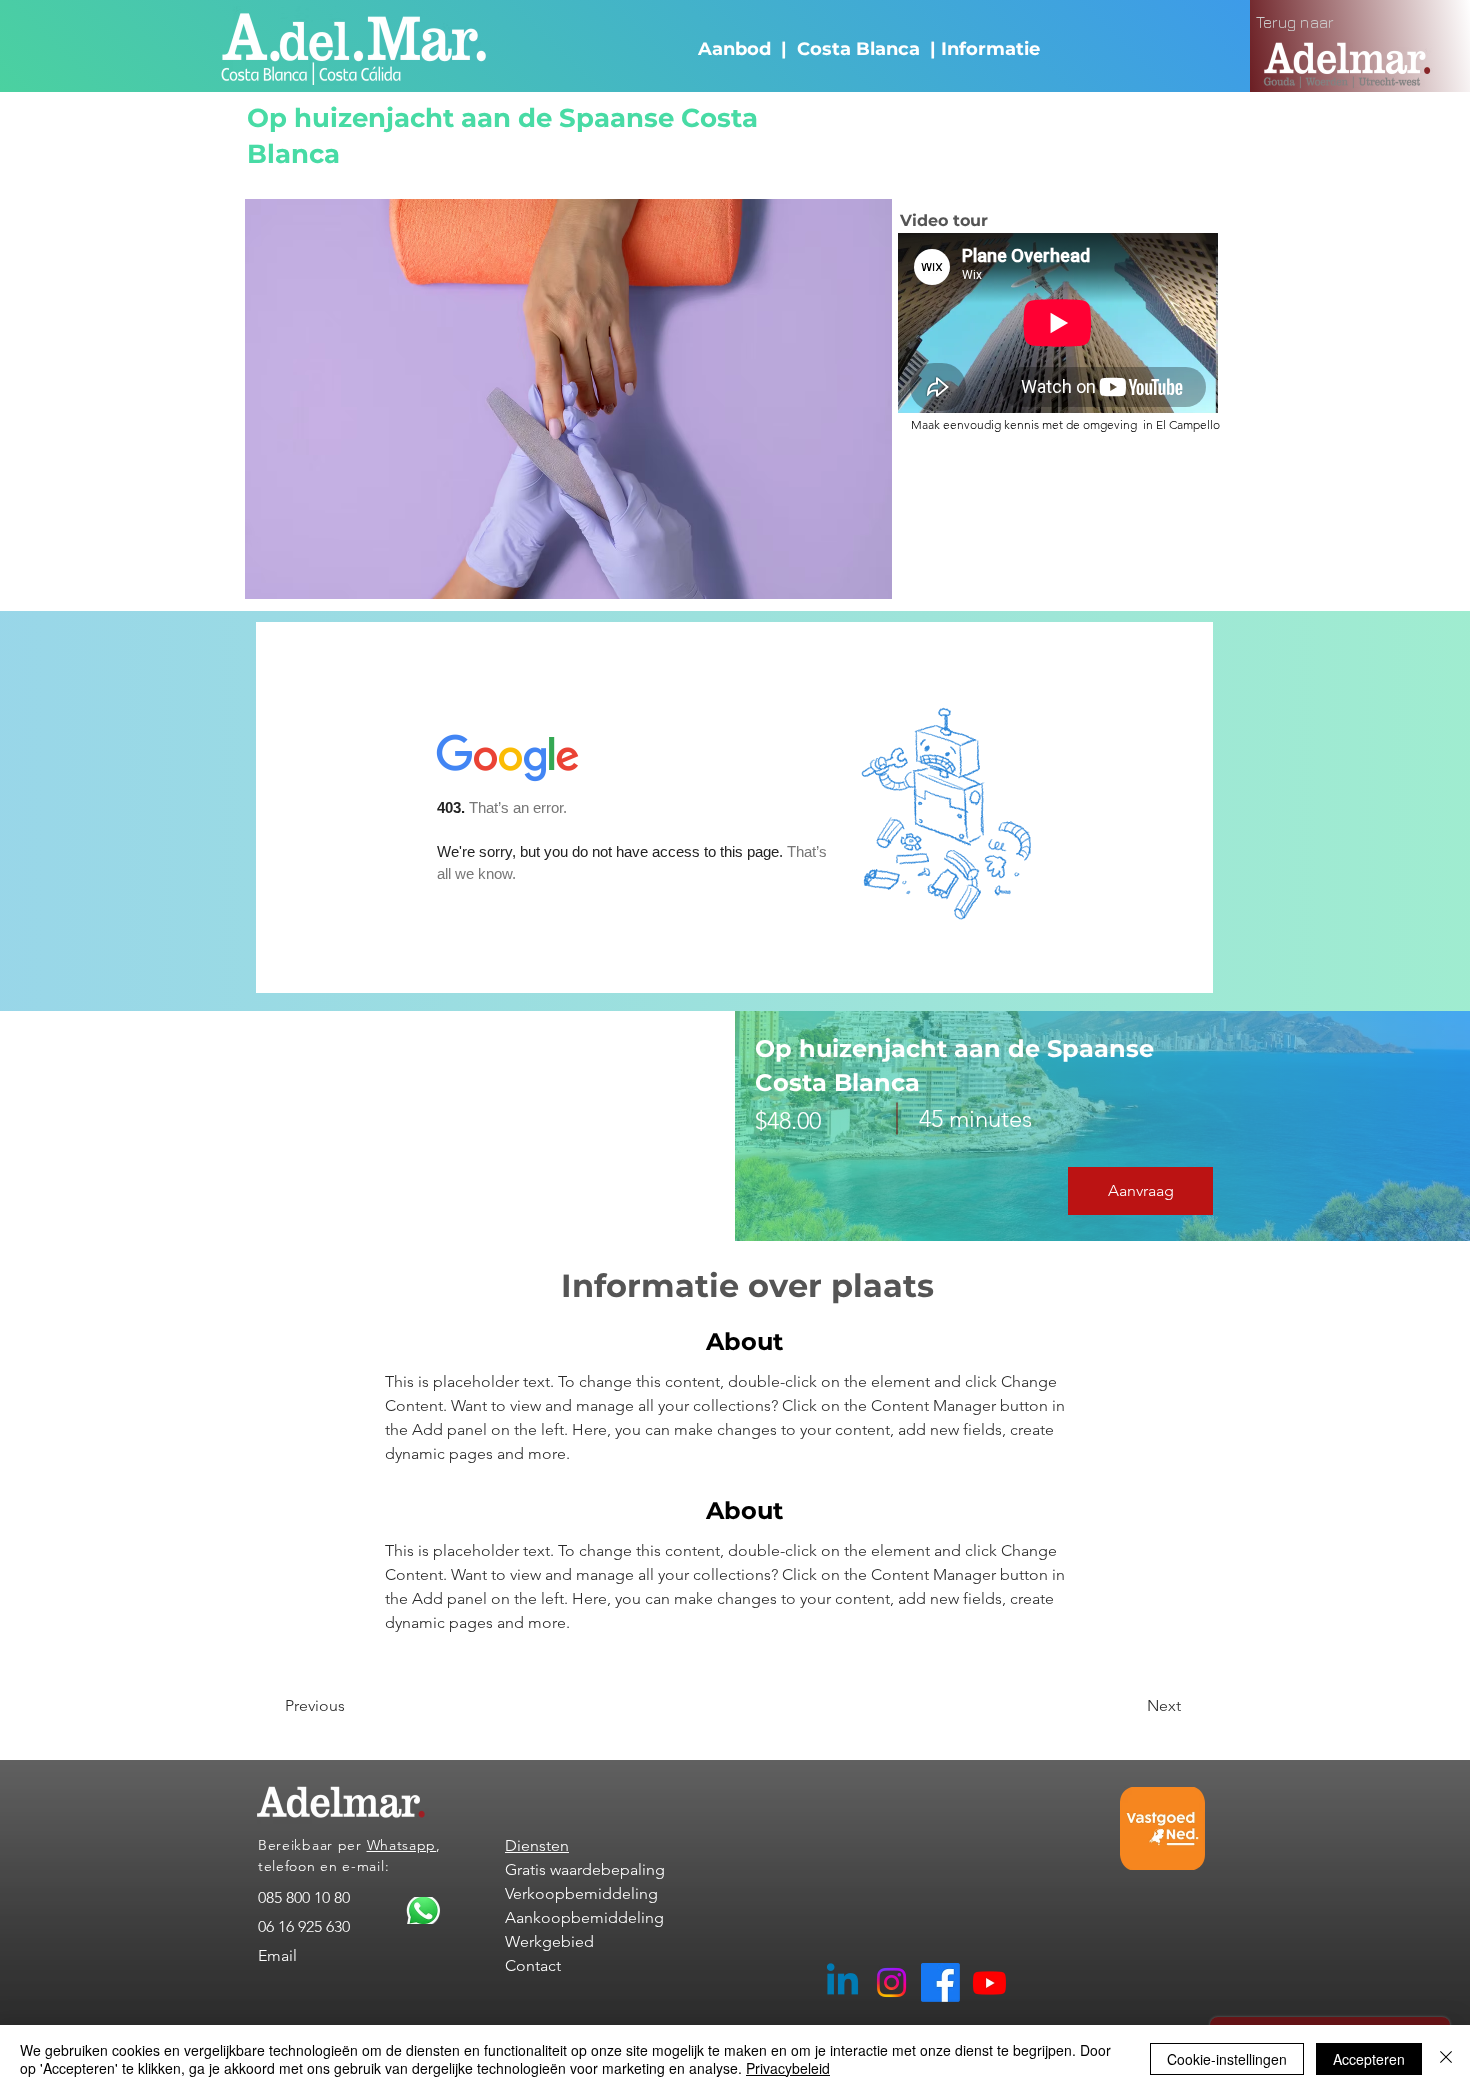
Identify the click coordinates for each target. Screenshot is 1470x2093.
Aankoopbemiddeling (584, 1917)
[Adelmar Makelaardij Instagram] (891, 1982)
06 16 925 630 (304, 1926)
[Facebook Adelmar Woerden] (940, 1982)
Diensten (537, 1845)
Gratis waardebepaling (585, 1869)
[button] (1140, 1191)
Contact (533, 1965)
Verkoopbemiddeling (581, 1893)
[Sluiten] (1446, 2059)
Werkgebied (549, 1941)
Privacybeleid (788, 2068)
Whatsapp (402, 1845)
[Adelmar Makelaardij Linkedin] (842, 1982)
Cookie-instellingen (1227, 2059)
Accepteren (1369, 2059)
